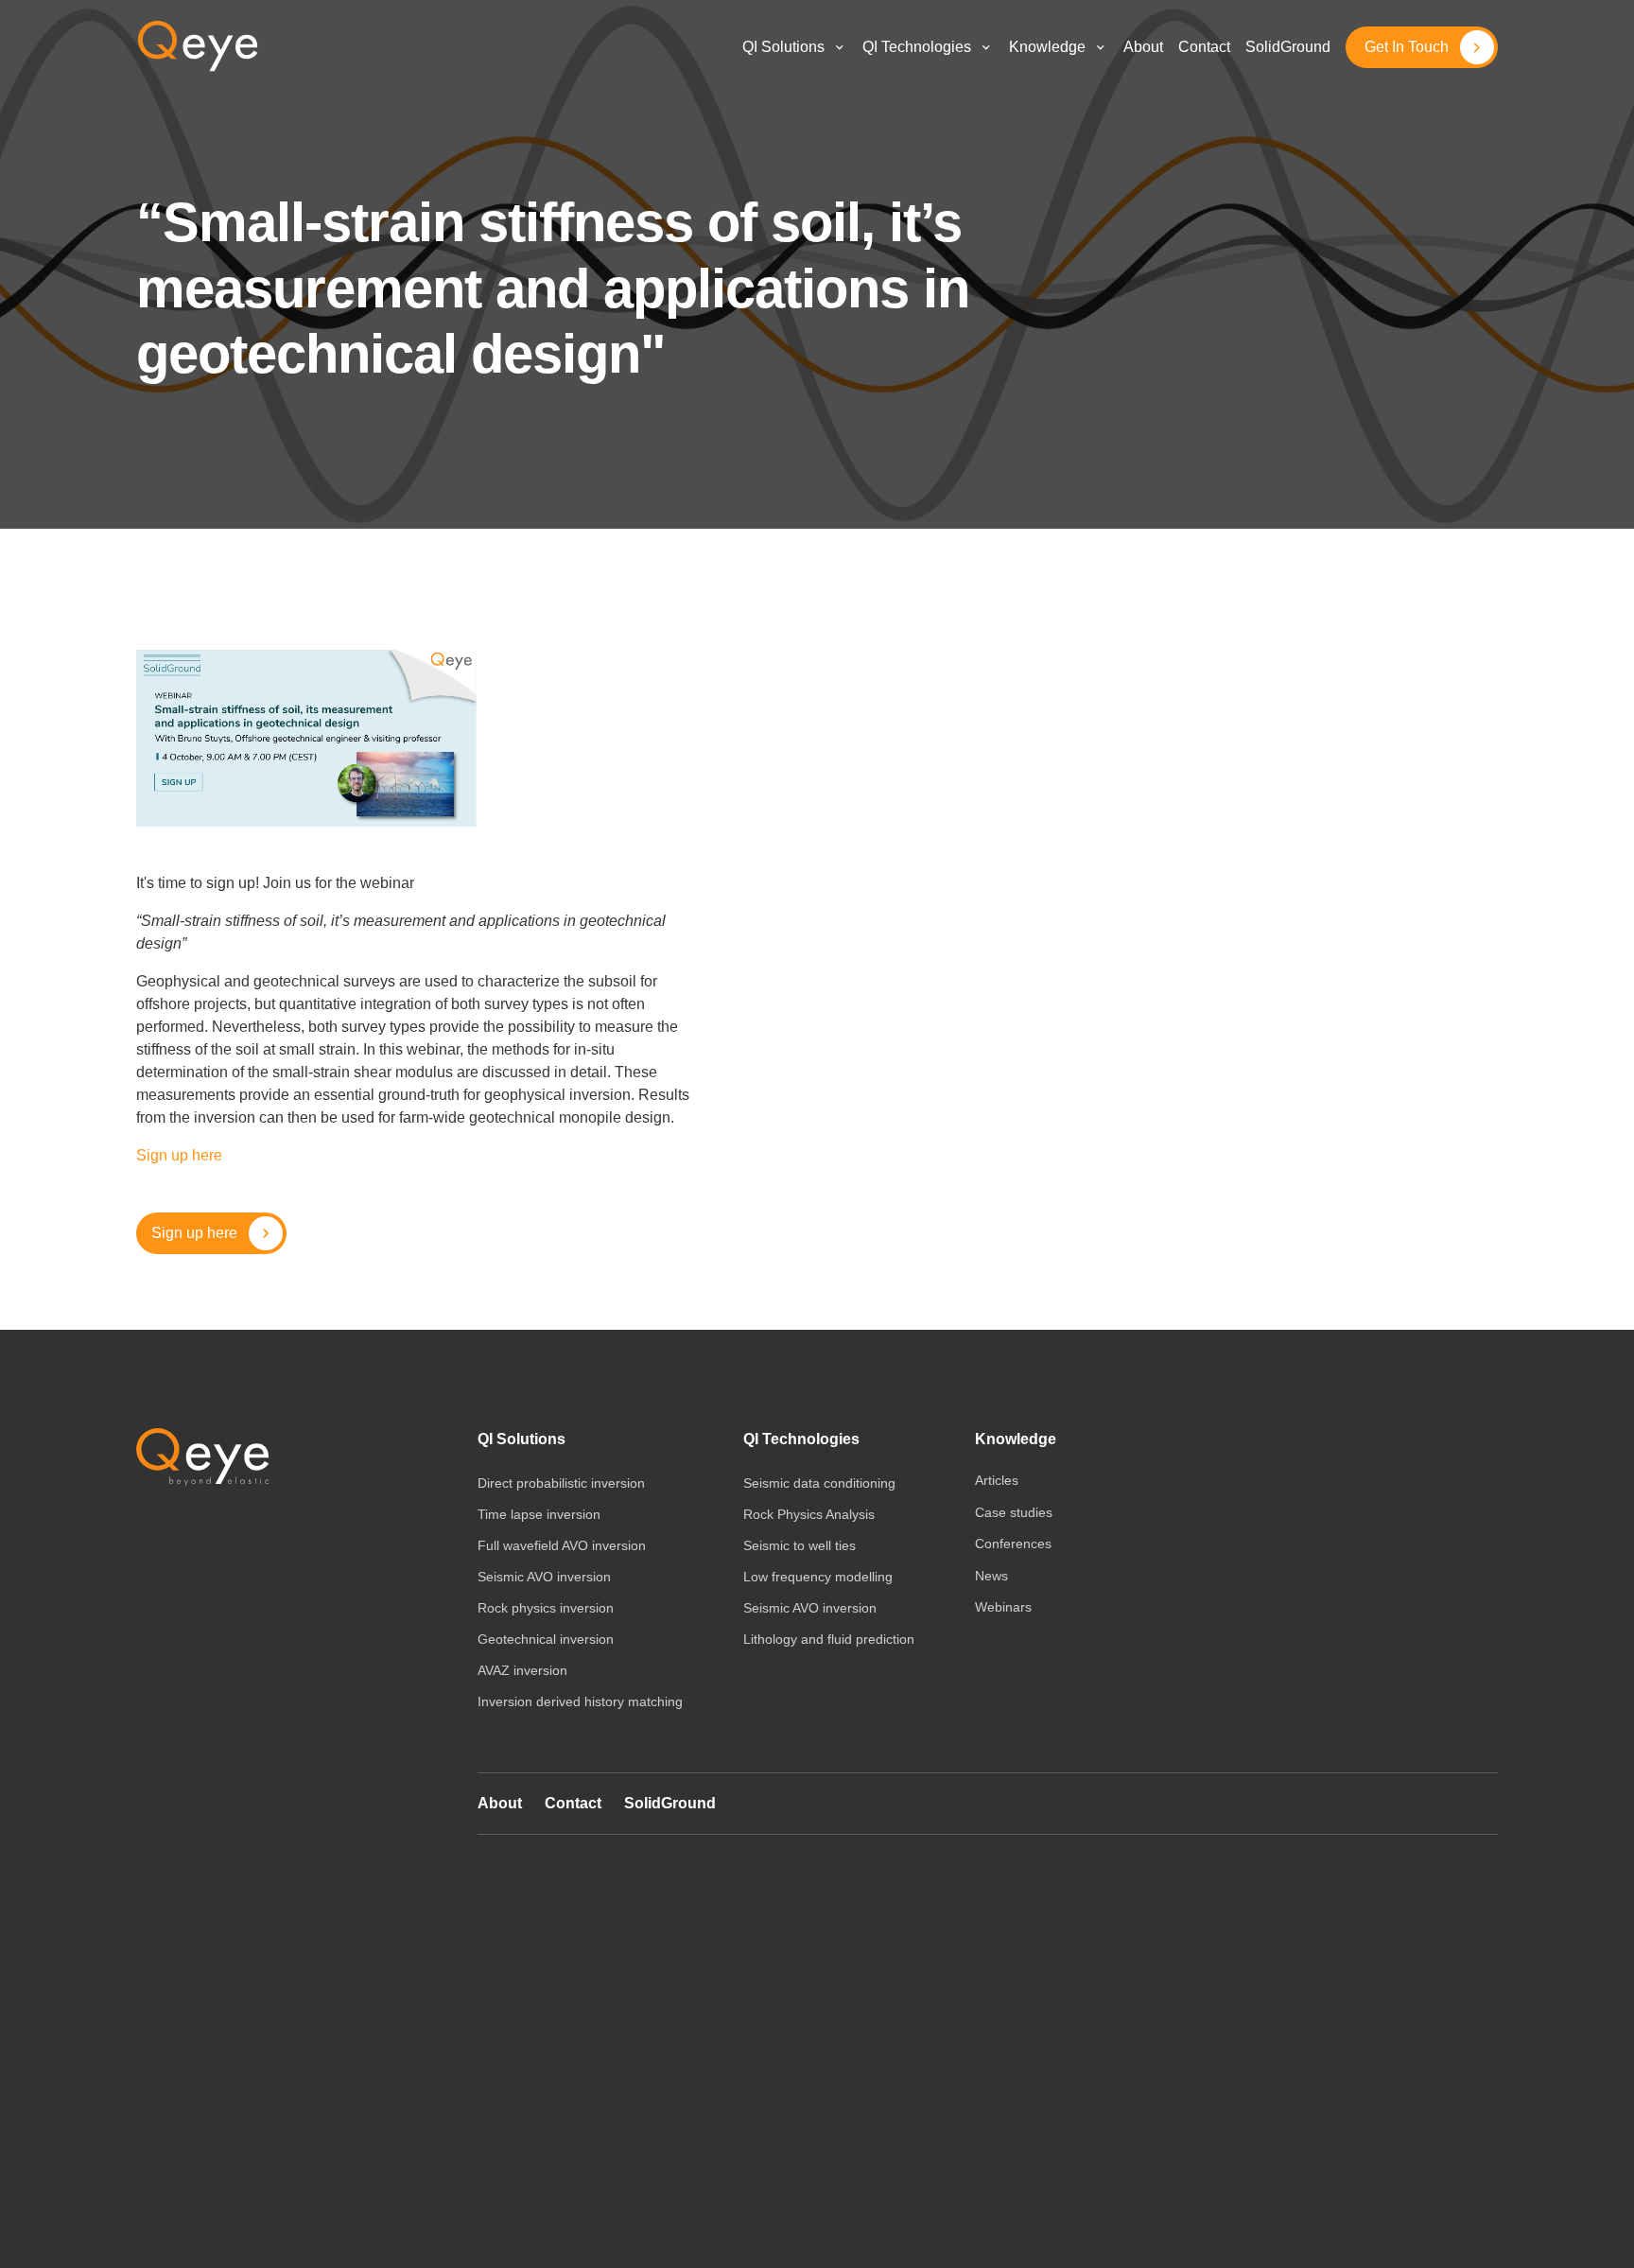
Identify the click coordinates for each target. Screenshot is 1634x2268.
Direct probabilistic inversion (561, 1483)
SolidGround (670, 1803)
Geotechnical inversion (546, 1639)
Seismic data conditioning (819, 1483)
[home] (198, 47)
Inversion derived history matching (580, 1701)
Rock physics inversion (546, 1608)
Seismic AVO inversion (544, 1577)
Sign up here (179, 1155)
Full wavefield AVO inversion (562, 1545)
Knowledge (1016, 1439)
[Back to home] (203, 1457)
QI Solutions (783, 47)
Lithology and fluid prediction (829, 1639)
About (500, 1803)
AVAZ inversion (522, 1670)
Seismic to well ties (800, 1545)
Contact (573, 1803)
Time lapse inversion (539, 1514)
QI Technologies (917, 47)
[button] (795, 48)
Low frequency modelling (818, 1577)
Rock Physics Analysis (809, 1514)
